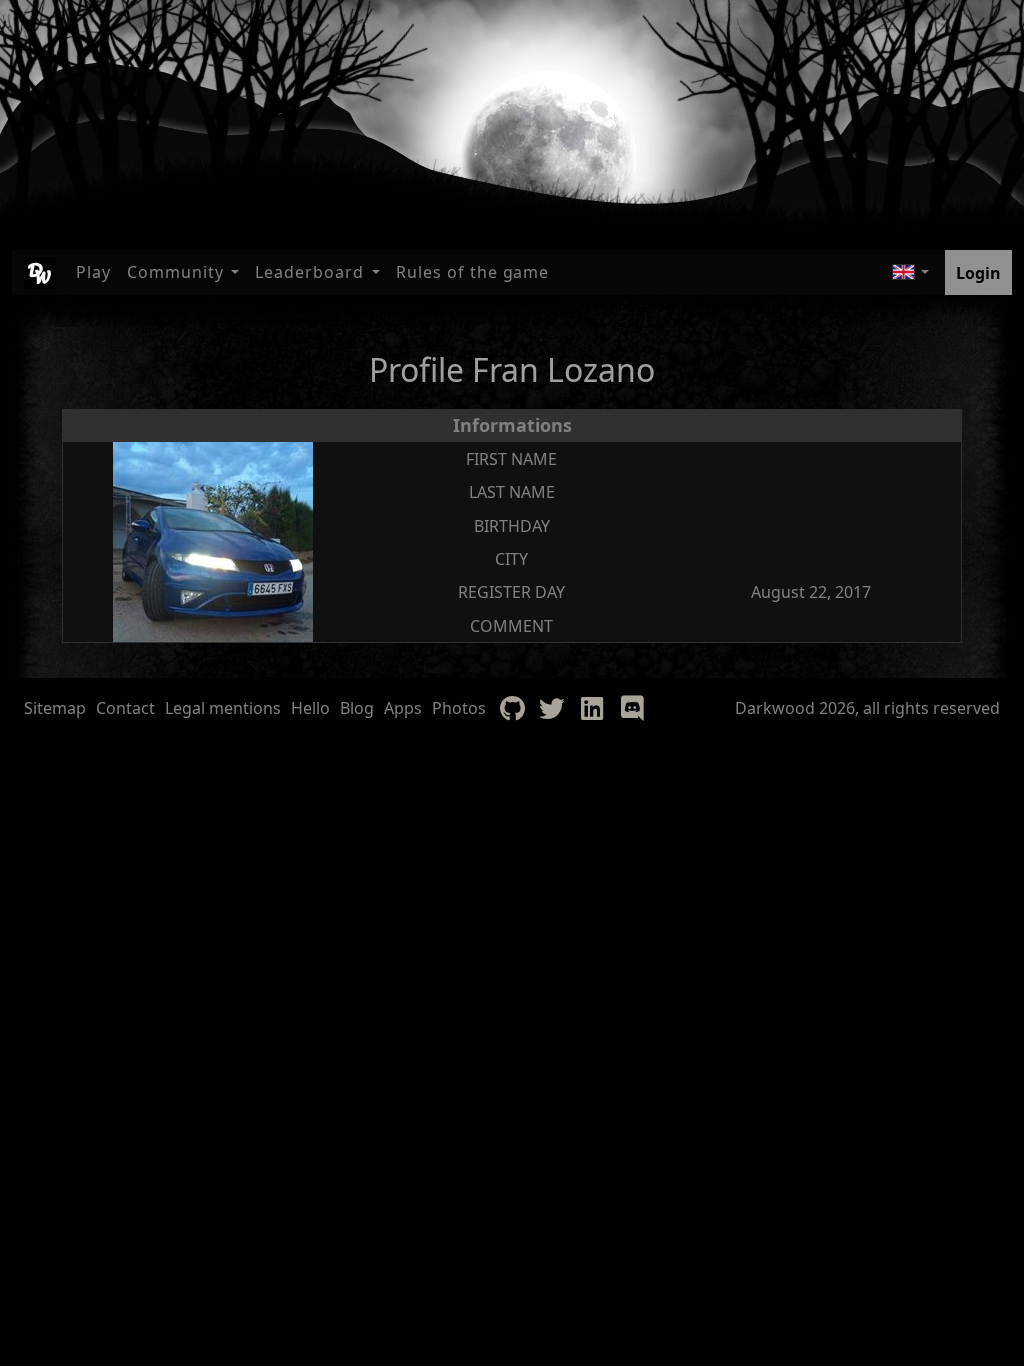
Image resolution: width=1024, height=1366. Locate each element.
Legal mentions (223, 708)
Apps (403, 708)
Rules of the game (472, 272)
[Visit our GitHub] (512, 708)
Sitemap (55, 708)
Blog (357, 708)
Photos (459, 708)
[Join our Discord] (632, 708)
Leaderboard (309, 272)
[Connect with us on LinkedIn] (592, 708)
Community (175, 272)
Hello (310, 708)
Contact (125, 708)
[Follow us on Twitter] (552, 708)
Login (978, 273)
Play (93, 272)
